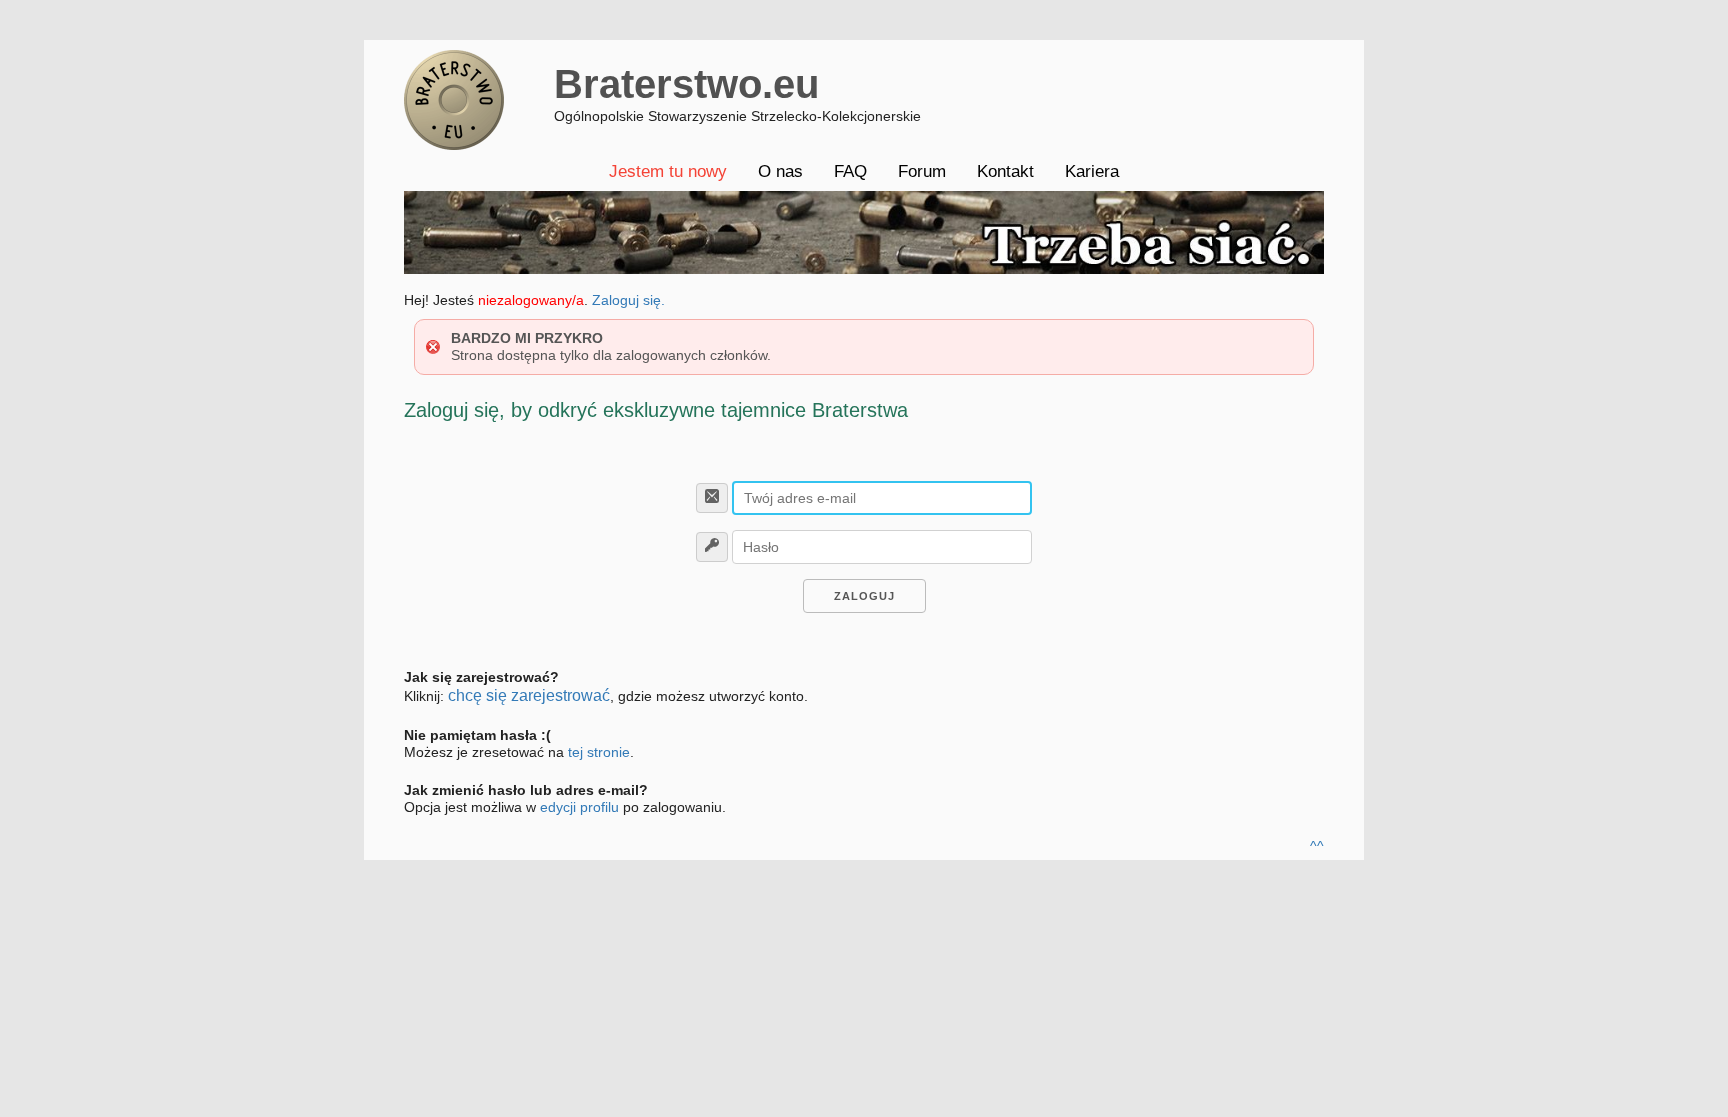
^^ (1317, 846)
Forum (922, 171)
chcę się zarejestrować (529, 695)
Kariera (1092, 171)
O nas (780, 171)
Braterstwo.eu (686, 84)
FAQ (850, 171)
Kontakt (1005, 171)
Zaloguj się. (628, 300)
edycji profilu (579, 807)
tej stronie (599, 752)
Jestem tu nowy (668, 171)
